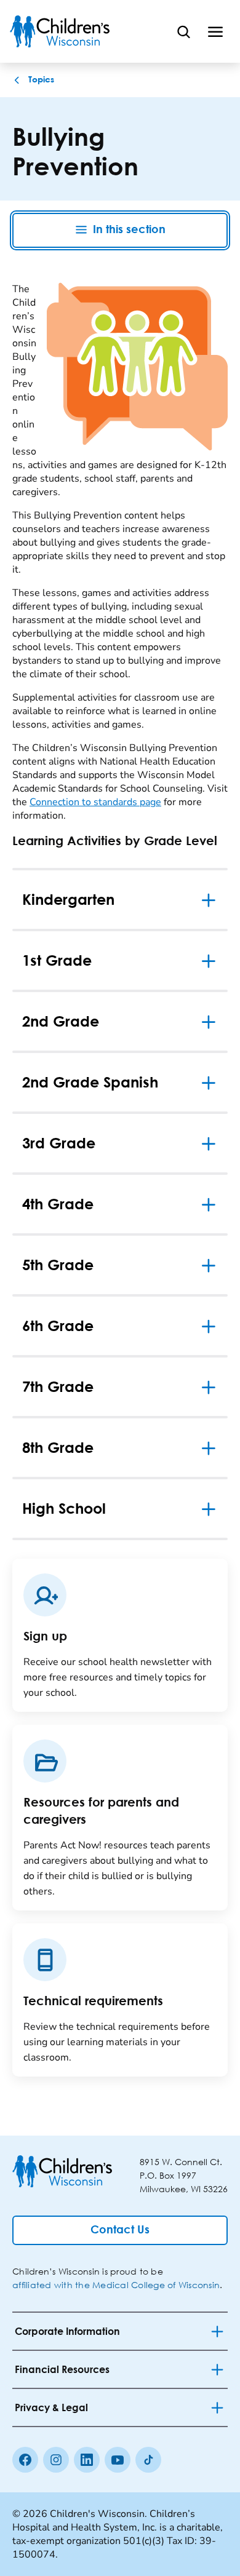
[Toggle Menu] (215, 31)
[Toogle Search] (183, 31)
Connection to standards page (95, 802)
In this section (129, 230)
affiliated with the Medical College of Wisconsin (116, 2285)
